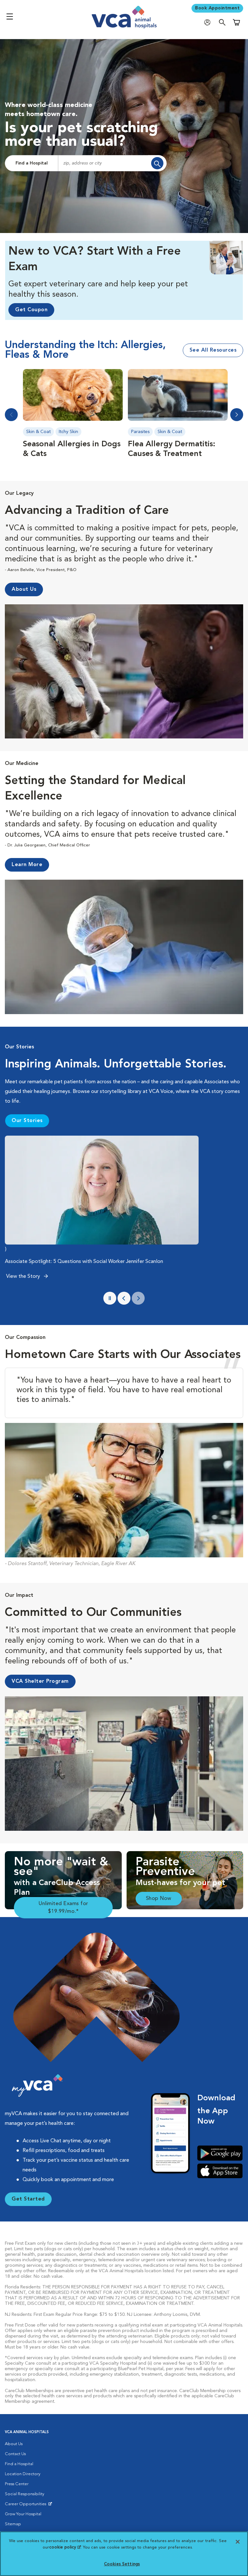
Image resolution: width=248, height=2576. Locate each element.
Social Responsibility (25, 2494)
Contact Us (15, 2454)
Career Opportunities (27, 2506)
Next (237, 415)
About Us (14, 2444)
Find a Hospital (32, 163)
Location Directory (23, 2474)
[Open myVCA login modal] (209, 22)
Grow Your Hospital (23, 2514)
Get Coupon (31, 310)
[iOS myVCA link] (220, 2171)
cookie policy (65, 2547)
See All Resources (213, 350)
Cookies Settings (122, 2564)
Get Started (28, 2199)
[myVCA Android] (220, 2153)
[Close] (238, 2542)
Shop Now (159, 1899)
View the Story (24, 1277)
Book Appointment (217, 8)
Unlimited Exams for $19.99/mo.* (63, 1908)
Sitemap (13, 2524)
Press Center (17, 2484)
